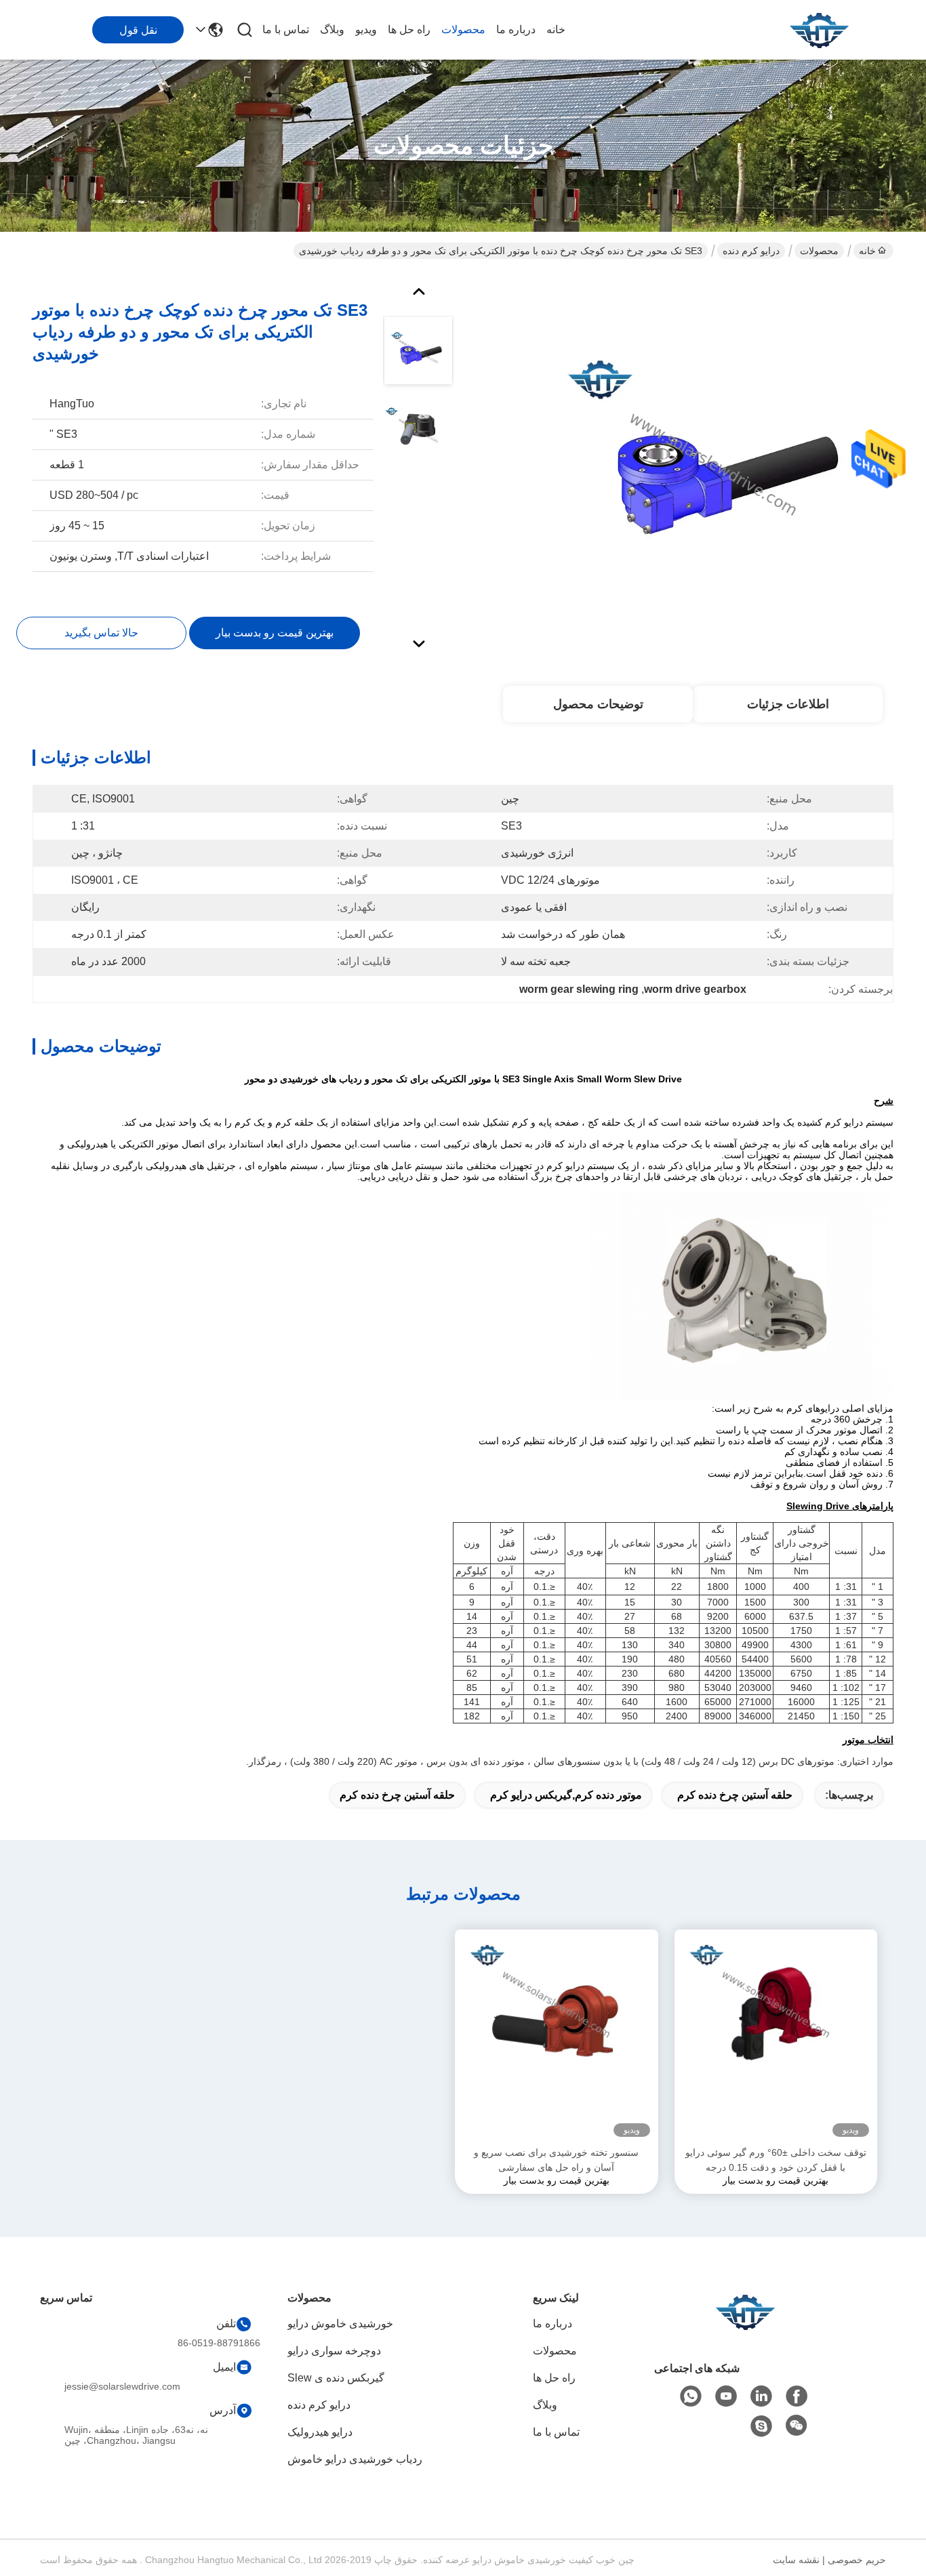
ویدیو (366, 29)
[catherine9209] (761, 2426)
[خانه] (745, 2328)
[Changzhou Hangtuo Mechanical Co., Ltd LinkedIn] (761, 2396)
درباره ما (516, 29)
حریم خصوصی (857, 2560)
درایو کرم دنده (751, 251)
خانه (556, 29)
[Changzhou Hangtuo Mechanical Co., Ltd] (819, 30)
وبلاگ (332, 29)
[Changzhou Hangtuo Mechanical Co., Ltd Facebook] (797, 2396)
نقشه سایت (796, 2560)
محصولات (463, 29)
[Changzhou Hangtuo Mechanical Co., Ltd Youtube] (726, 2396)
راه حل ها (409, 29)
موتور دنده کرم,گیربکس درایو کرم (566, 1795)
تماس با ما (286, 29)
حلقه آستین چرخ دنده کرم (735, 1795)
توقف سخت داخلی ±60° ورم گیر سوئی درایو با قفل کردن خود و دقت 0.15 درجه (776, 2160)
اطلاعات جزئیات (788, 704)
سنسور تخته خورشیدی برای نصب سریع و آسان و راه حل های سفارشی (556, 2160)
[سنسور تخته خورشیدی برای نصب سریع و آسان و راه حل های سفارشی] (557, 2037)
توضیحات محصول (598, 704)
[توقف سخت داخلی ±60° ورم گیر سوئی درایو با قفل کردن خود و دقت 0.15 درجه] (776, 2037)
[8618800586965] (691, 2396)
